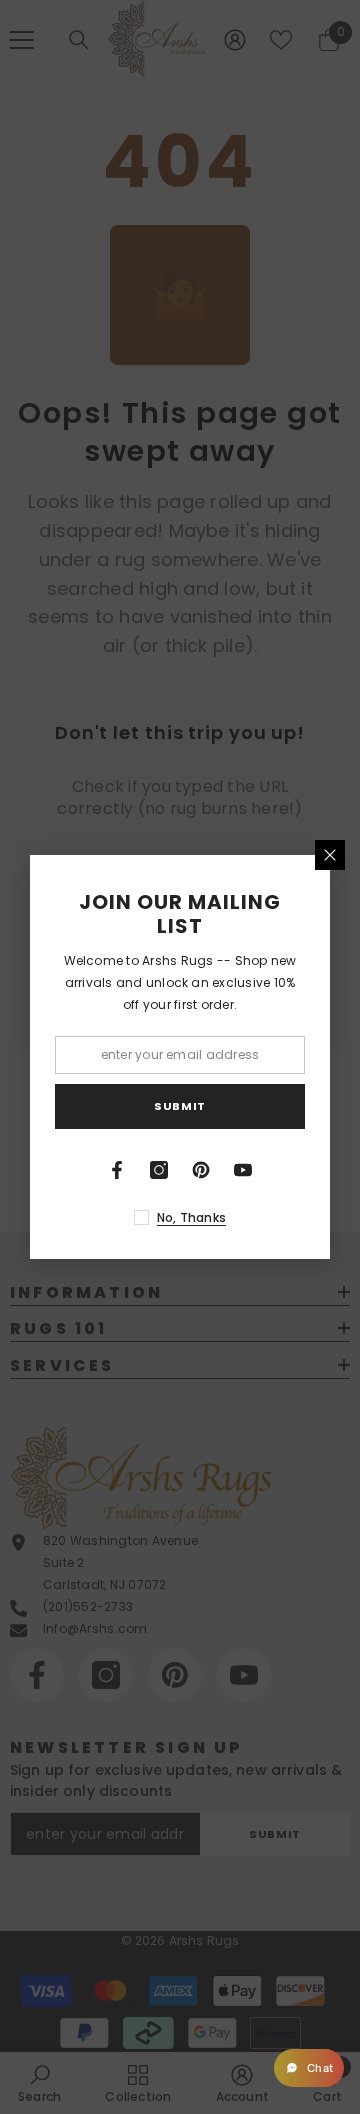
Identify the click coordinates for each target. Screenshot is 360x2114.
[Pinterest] (201, 1170)
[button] (309, 2068)
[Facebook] (117, 1170)
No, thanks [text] (191, 1217)
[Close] (330, 855)
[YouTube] (243, 1170)
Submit (179, 1106)
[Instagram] (159, 1170)
